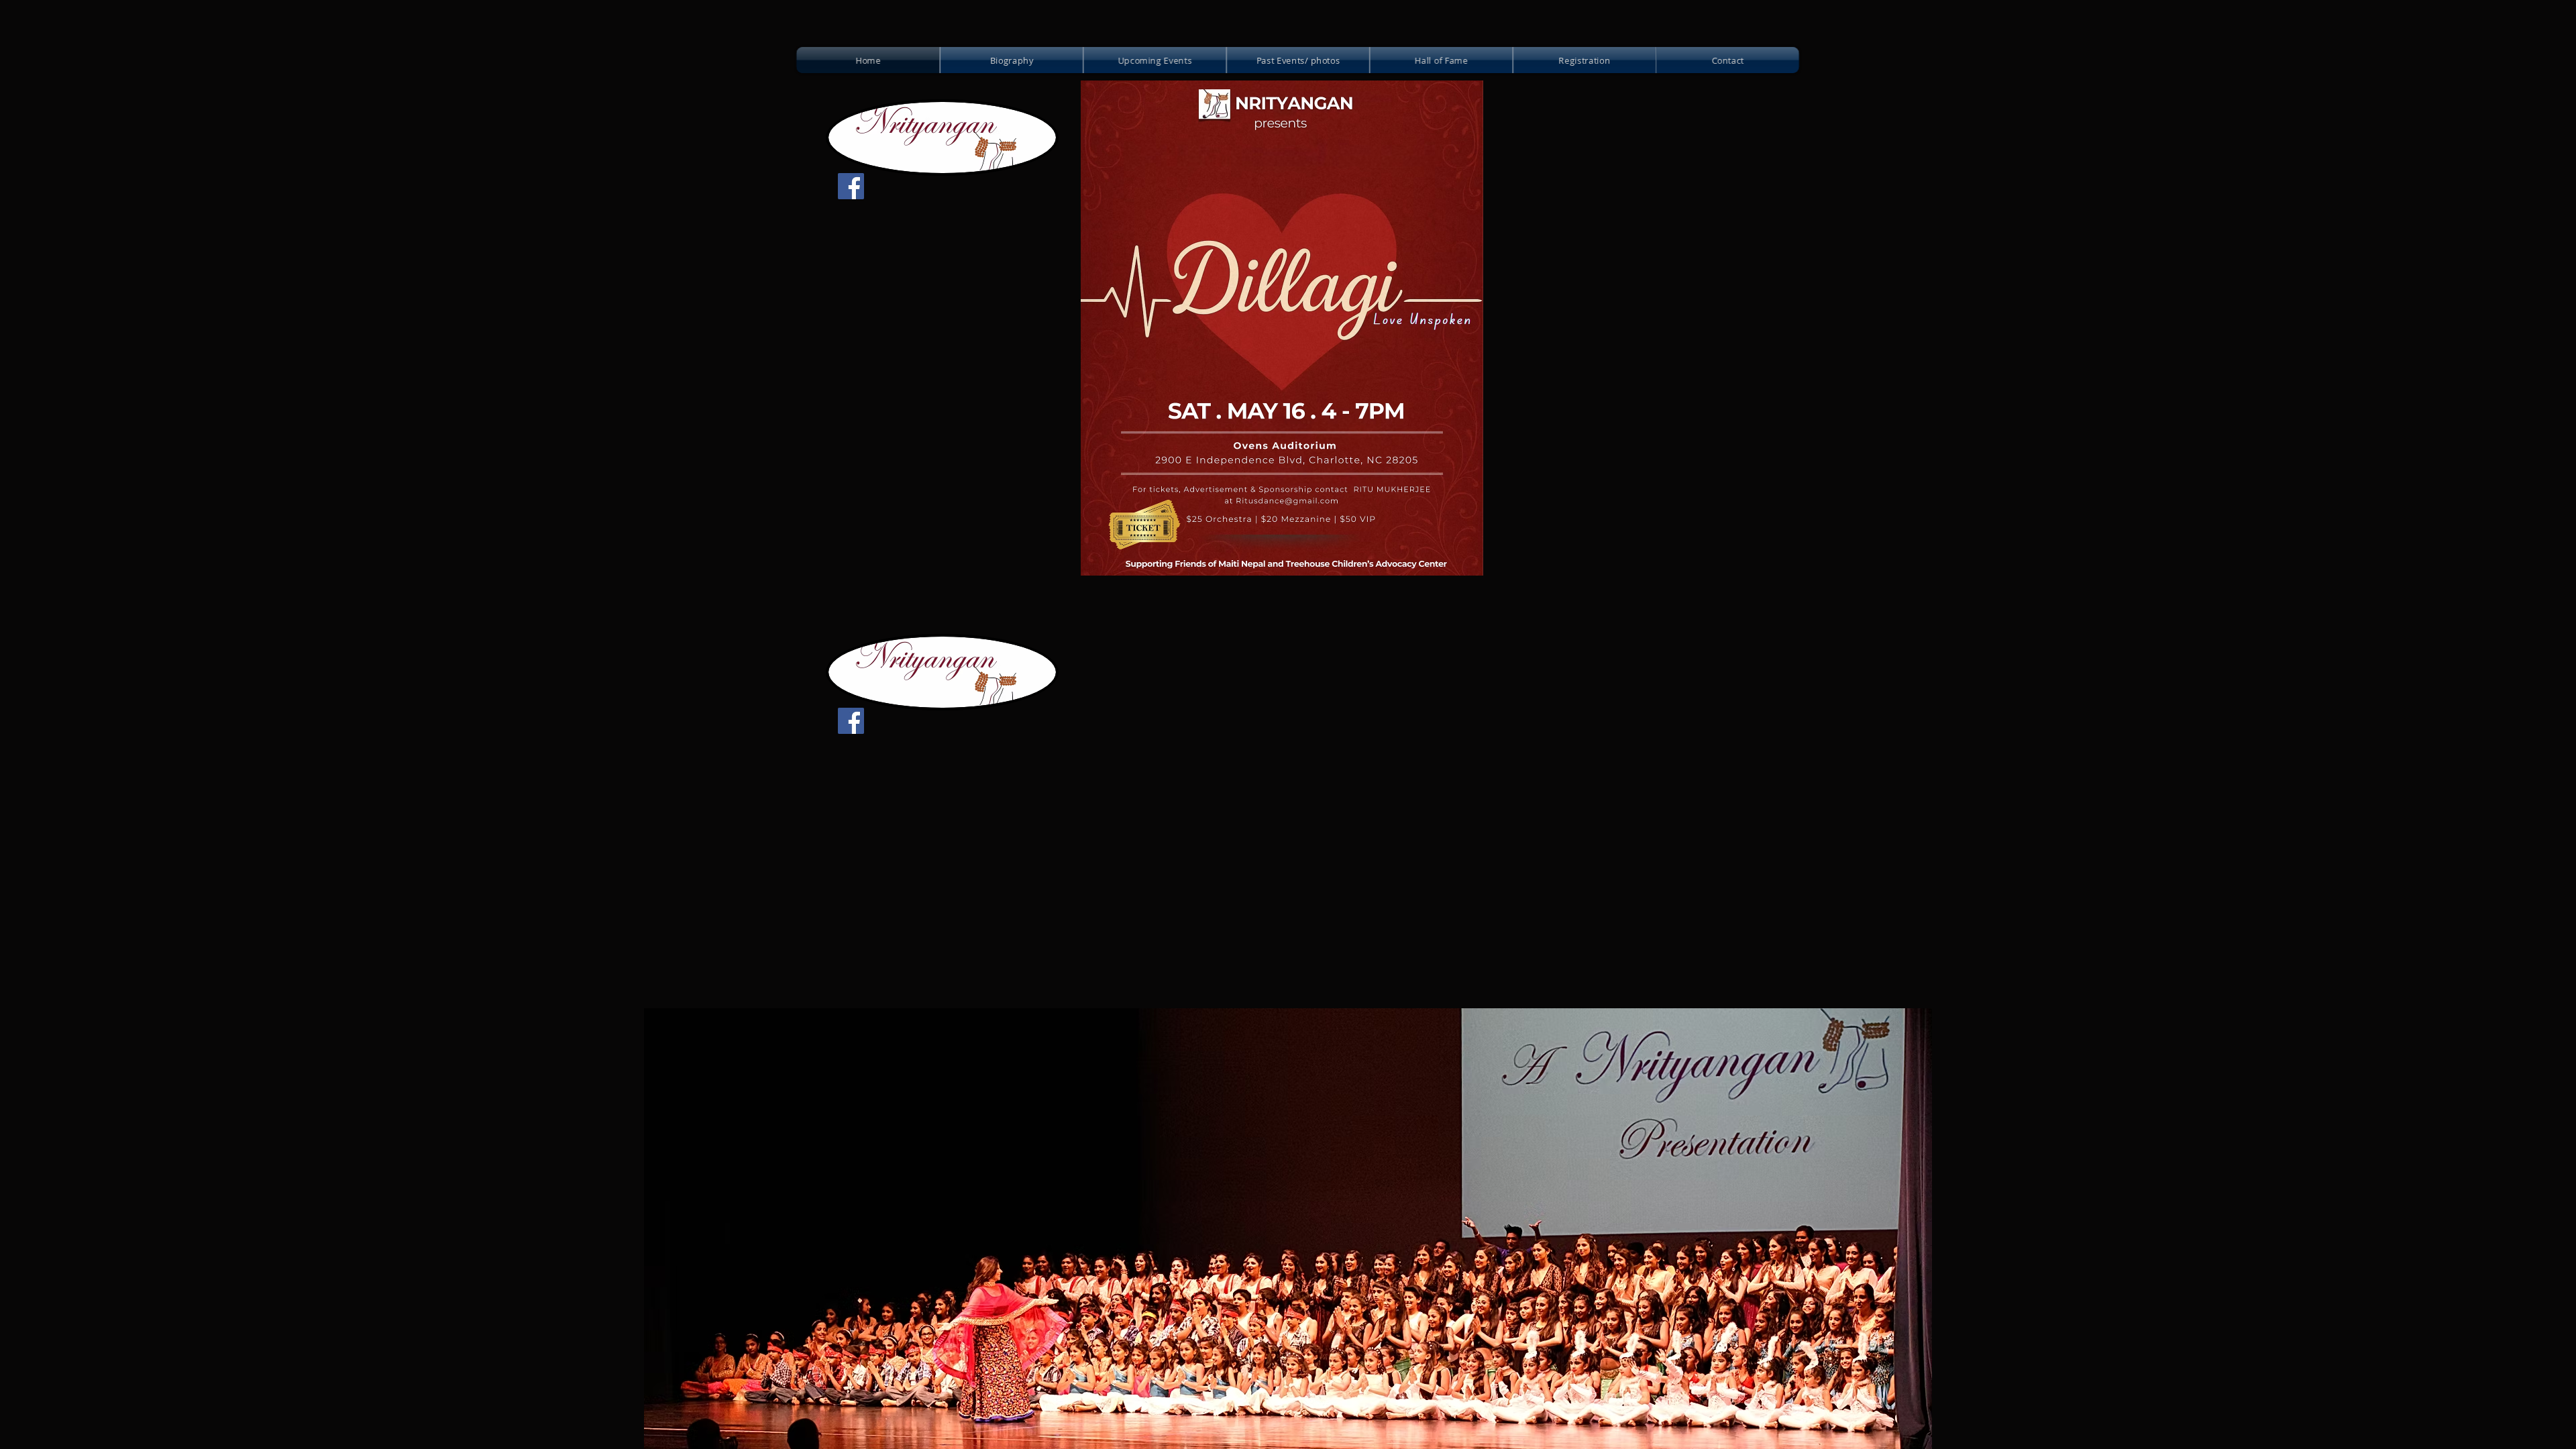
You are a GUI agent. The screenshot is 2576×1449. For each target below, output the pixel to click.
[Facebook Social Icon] (851, 186)
